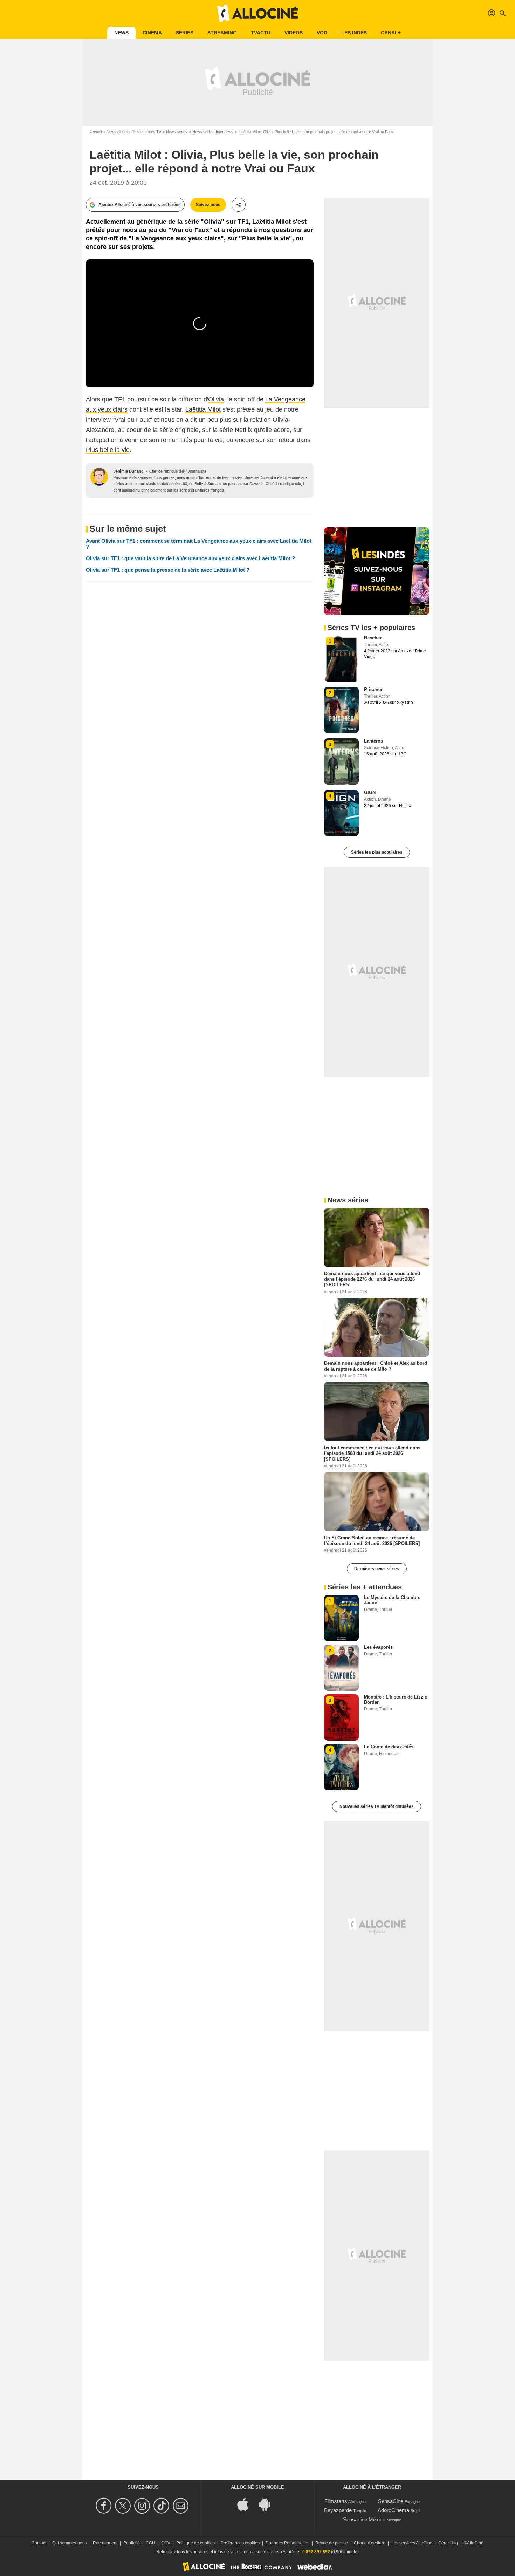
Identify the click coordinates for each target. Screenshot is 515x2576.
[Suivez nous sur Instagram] (143, 2506)
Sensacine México (364, 2519)
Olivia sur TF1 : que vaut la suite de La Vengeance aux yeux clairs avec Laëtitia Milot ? (190, 558)
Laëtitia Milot (203, 409)
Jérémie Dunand (129, 471)
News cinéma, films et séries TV (134, 132)
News (121, 33)
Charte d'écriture (370, 2543)
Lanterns (373, 741)
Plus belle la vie (108, 450)
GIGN (370, 792)
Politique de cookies (195, 2543)
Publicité (132, 2543)
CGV (166, 2543)
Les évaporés (378, 1647)
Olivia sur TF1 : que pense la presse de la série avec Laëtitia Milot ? (168, 570)
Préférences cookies (240, 2543)
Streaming (222, 33)
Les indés (354, 33)
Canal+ (391, 33)
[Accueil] (257, 13)
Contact (39, 2543)
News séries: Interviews (213, 132)
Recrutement (105, 2543)
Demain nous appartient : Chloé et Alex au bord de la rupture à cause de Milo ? (376, 1366)
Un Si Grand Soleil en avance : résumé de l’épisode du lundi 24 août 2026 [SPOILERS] (372, 1540)
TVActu (261, 33)
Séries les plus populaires (377, 852)
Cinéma (152, 33)
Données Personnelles (287, 2543)
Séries (185, 33)
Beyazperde (338, 2510)
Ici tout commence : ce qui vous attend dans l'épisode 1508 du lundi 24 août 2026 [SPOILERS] (372, 1453)
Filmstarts (336, 2501)
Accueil (95, 132)
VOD (322, 33)
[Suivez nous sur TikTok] (162, 2506)
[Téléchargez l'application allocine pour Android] (268, 2504)
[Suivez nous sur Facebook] (105, 2506)
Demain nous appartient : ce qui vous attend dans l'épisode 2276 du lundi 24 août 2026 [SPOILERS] (372, 1279)
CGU (150, 2543)
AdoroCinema (393, 2510)
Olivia (216, 399)
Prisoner (373, 689)
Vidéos (294, 33)
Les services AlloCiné (412, 2543)
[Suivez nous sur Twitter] (124, 2506)
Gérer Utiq (448, 2543)
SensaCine (391, 2501)
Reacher (373, 638)
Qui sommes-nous (70, 2543)
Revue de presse (332, 2543)
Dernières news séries (377, 1569)
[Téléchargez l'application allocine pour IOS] (247, 2504)
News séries (177, 132)
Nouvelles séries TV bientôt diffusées (377, 1806)
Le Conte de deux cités (389, 1747)
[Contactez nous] (182, 2506)
